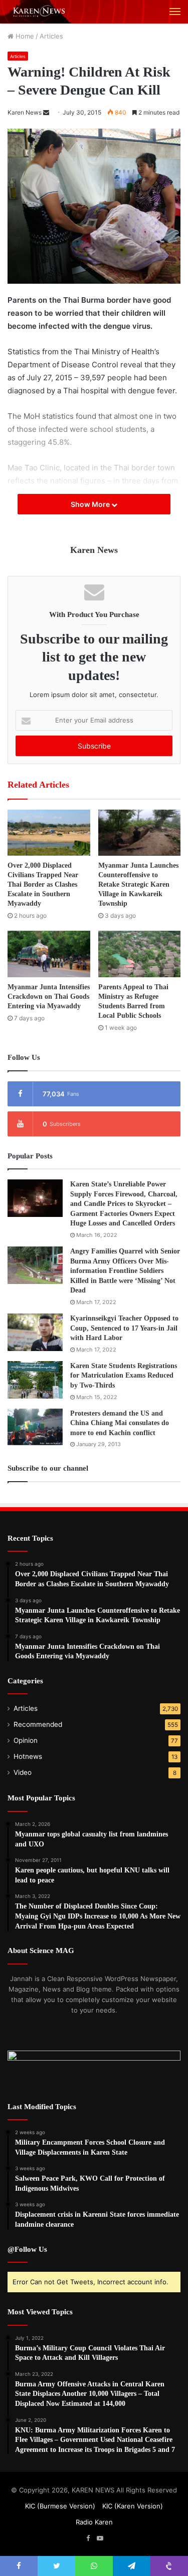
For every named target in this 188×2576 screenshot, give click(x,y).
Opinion (26, 1740)
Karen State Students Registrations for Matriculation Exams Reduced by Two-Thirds (124, 1376)
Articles (51, 36)
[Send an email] (46, 112)
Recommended (38, 1724)
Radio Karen (94, 2522)
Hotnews (28, 1756)
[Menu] (175, 12)
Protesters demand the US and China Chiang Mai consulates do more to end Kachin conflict (120, 1423)
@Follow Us (27, 2249)
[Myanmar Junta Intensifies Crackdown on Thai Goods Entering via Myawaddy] (49, 954)
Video (23, 1772)
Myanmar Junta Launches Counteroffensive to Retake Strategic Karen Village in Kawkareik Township (138, 884)
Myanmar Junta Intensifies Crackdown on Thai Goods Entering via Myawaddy (49, 997)
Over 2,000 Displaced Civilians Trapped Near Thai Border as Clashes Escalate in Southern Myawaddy (43, 884)
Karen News (25, 112)
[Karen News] (43, 12)
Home (24, 36)
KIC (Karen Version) (133, 2506)
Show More (91, 504)
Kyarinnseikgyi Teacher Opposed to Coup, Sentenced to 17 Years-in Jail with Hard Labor (124, 1328)
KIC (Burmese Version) (60, 2506)
